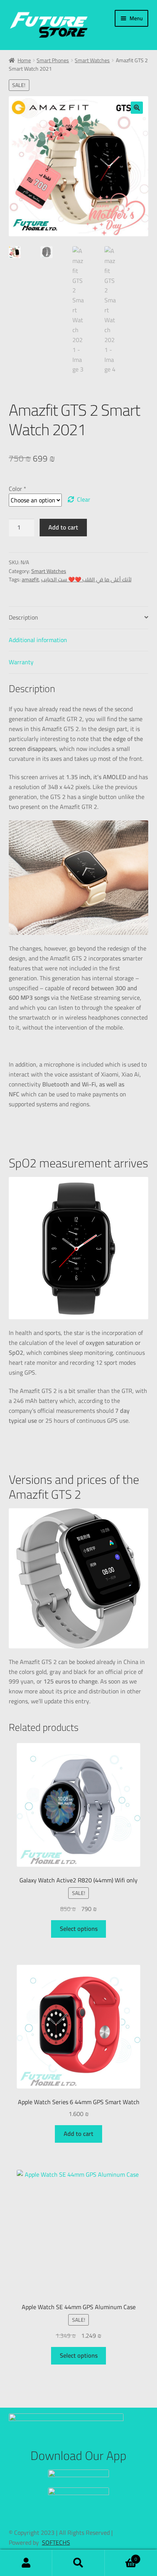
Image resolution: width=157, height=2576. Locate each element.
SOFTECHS (56, 2542)
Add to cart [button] (78, 2134)
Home (24, 60)
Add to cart (63, 527)
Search (78, 2563)
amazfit (30, 579)
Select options (79, 1929)
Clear (84, 500)
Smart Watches (92, 60)
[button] (137, 108)
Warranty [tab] (21, 662)
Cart (121, 2557)
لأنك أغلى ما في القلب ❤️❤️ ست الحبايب (86, 579)
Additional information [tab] (38, 640)
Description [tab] (23, 617)
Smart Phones (53, 60)
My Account (26, 2563)
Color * (18, 489)
